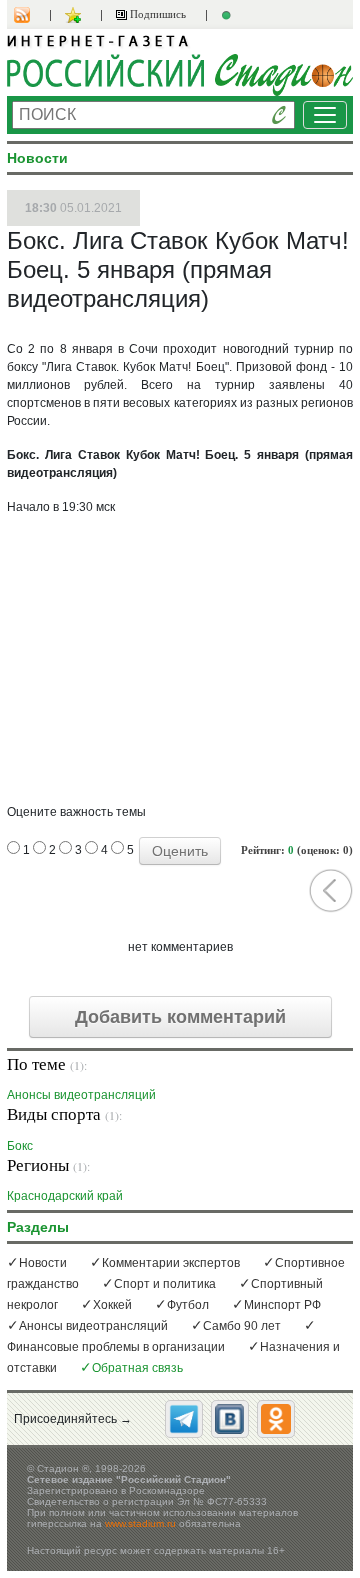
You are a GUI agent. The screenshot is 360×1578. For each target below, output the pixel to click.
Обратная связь (137, 1368)
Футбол (188, 1305)
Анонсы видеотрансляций (81, 1094)
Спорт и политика (165, 1284)
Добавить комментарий (180, 1017)
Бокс (20, 1145)
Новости (43, 1263)
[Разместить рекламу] (229, 15)
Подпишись (156, 14)
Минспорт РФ (282, 1305)
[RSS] (32, 15)
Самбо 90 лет (242, 1326)
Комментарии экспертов (171, 1263)
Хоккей (112, 1305)
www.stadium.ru (140, 1523)
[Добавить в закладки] (75, 15)
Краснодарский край (65, 1195)
